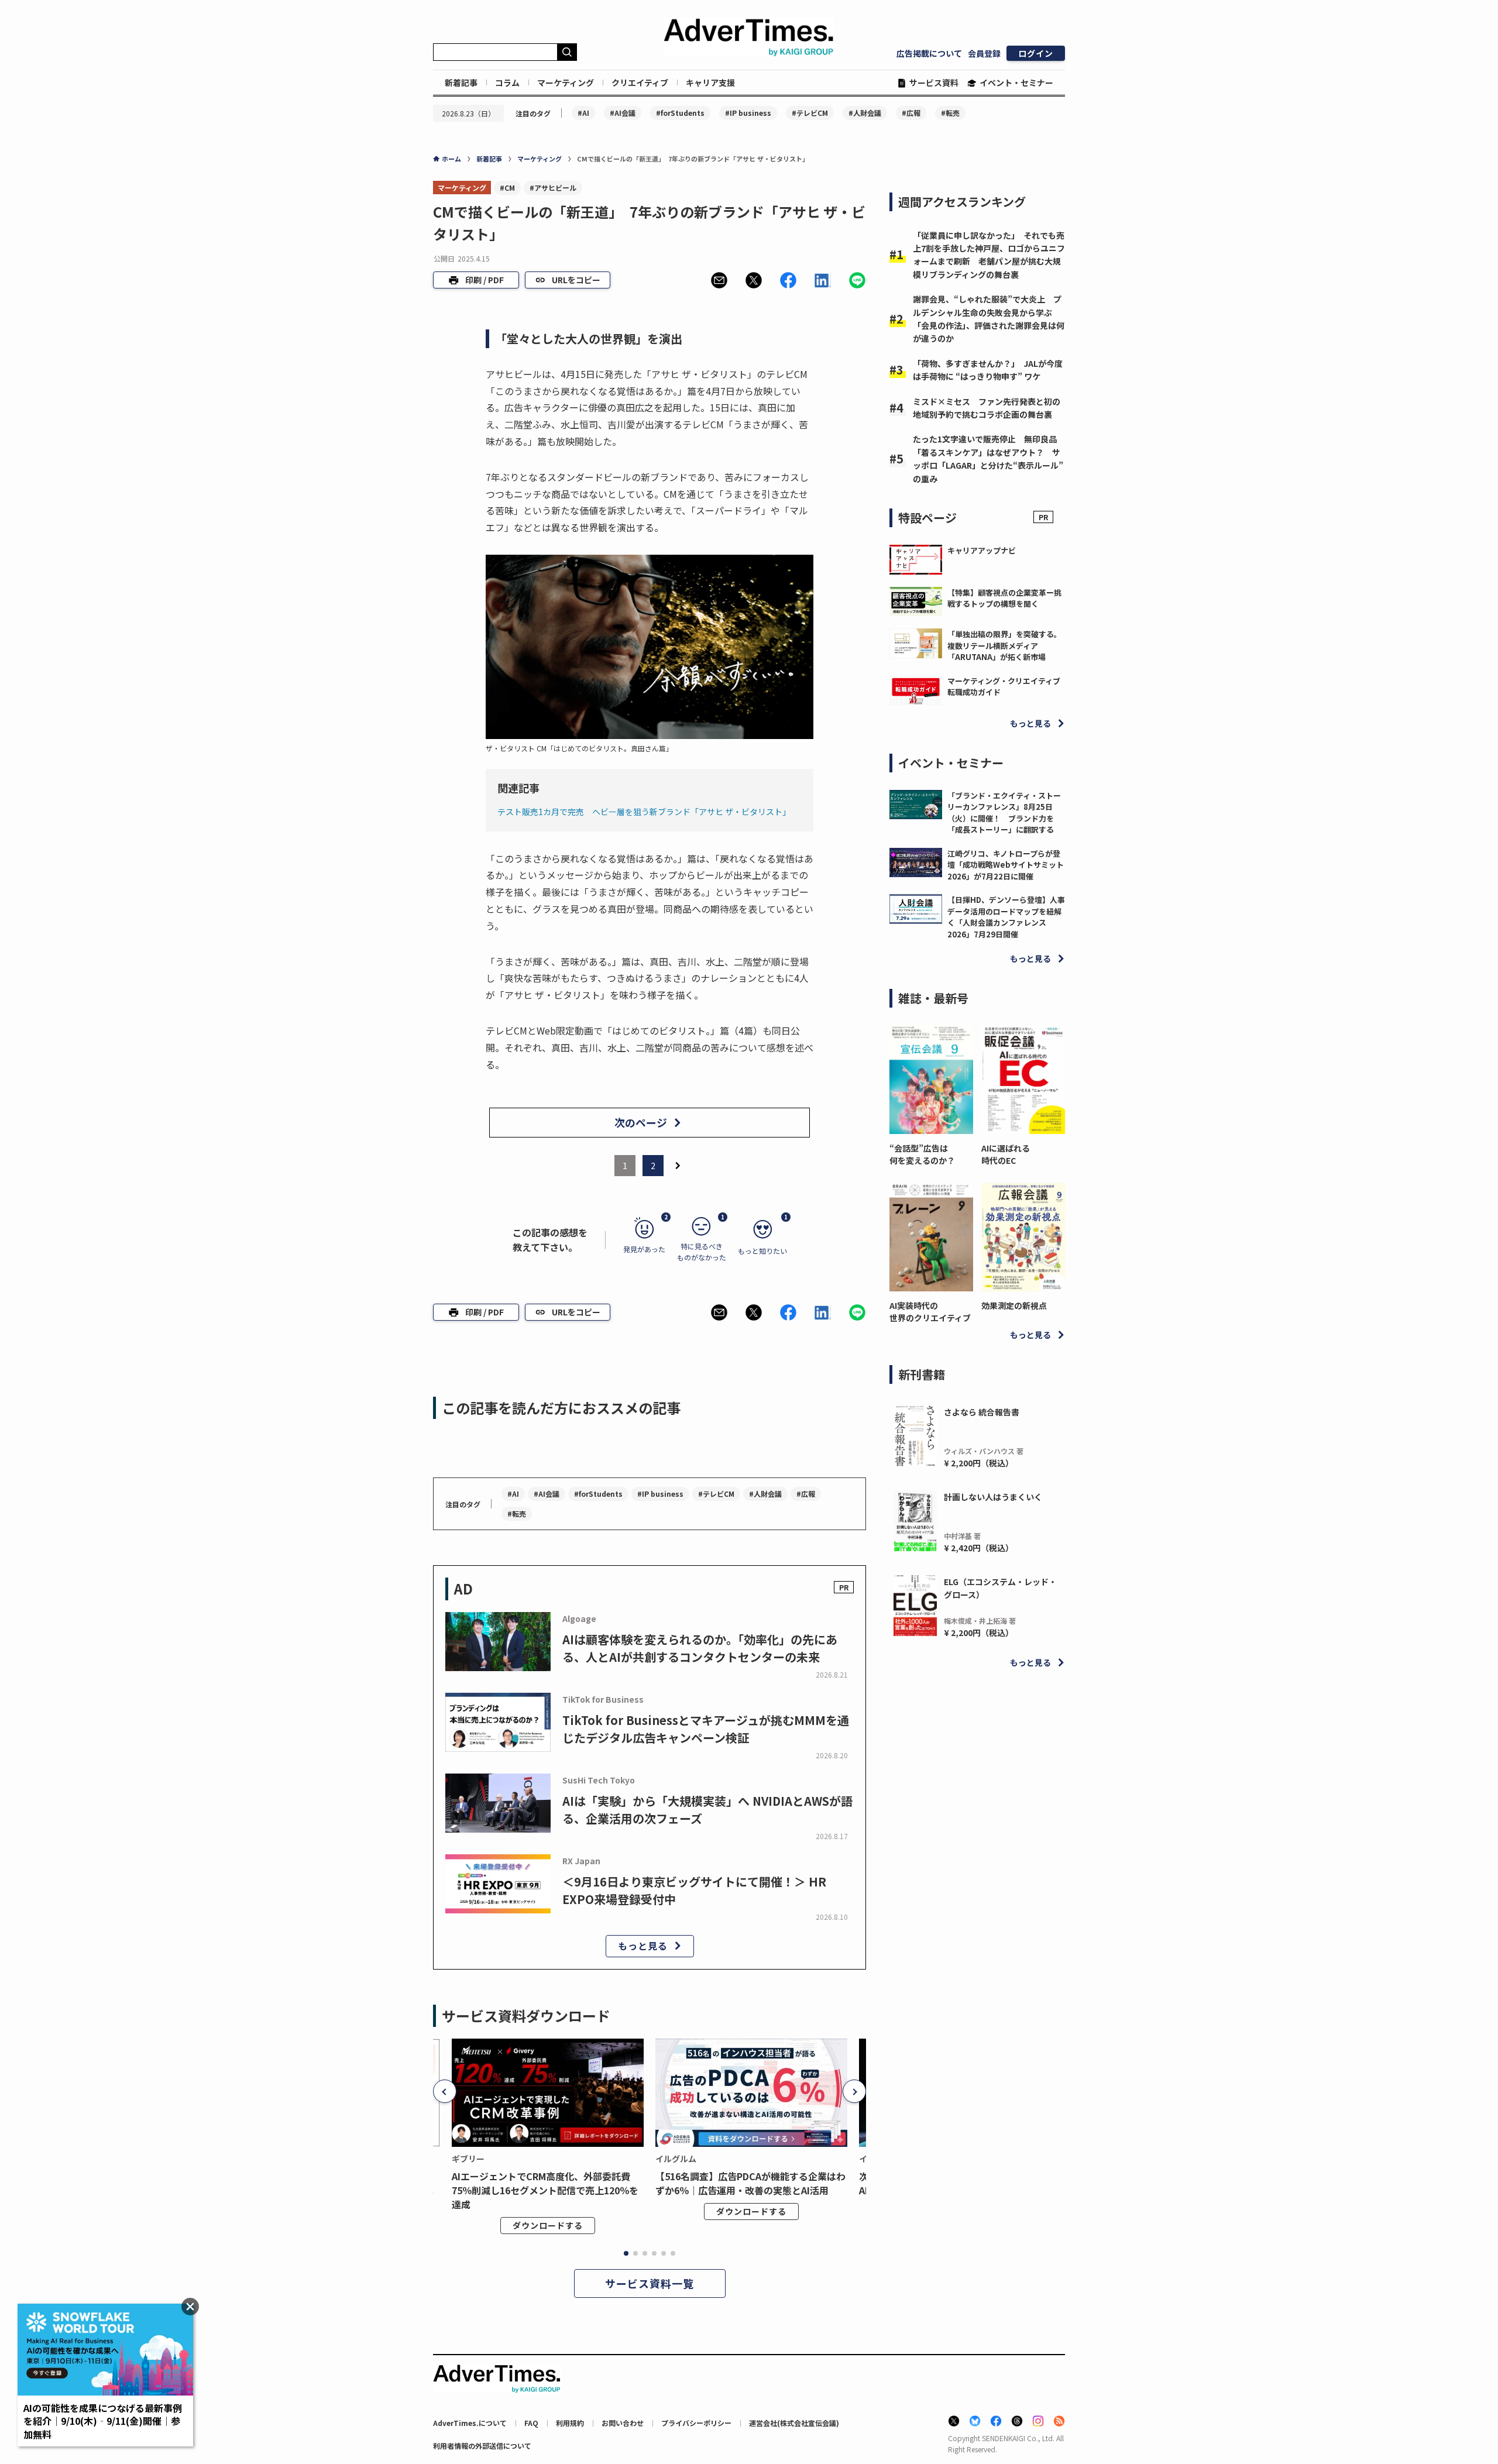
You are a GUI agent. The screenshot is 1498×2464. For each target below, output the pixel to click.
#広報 (911, 113)
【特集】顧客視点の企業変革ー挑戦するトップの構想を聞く (1004, 598)
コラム (507, 83)
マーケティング (566, 83)
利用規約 (570, 2423)
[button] (719, 280)
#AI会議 (623, 113)
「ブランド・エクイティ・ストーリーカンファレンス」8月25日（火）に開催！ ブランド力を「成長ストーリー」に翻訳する (1004, 813)
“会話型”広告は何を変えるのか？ (922, 1154)
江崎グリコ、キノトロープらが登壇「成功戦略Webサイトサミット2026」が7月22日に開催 (1006, 865)
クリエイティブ (640, 83)
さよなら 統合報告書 (982, 1412)
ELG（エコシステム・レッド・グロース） (1000, 1588)
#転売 (950, 113)
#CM (507, 188)
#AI (583, 113)
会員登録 (984, 53)
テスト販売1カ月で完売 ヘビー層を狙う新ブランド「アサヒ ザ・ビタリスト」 (644, 812)
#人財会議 (865, 113)
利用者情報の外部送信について (482, 2446)
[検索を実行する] (567, 52)
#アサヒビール (553, 188)
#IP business (748, 113)
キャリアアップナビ (982, 550)
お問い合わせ (623, 2423)
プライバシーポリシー (696, 2423)
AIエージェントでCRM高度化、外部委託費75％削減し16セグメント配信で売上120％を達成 (545, 2190)
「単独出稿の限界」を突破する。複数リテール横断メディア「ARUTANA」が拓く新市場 (1004, 645)
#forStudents (680, 113)
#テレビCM (810, 113)
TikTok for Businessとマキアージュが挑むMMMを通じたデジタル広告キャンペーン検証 (706, 1729)
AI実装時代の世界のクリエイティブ (930, 1312)
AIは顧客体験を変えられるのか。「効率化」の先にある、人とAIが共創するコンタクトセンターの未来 (700, 1648)
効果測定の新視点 (1014, 1305)
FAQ (531, 2423)
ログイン (1036, 53)
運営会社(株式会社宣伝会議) (794, 2423)
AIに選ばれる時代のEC (1006, 1154)
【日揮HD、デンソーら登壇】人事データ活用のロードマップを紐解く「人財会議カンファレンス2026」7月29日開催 (1006, 917)
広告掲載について (929, 53)
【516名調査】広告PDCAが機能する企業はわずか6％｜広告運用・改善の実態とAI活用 (750, 2183)
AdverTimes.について (470, 2423)
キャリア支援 (710, 83)
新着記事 (461, 83)
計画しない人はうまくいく (993, 1497)
